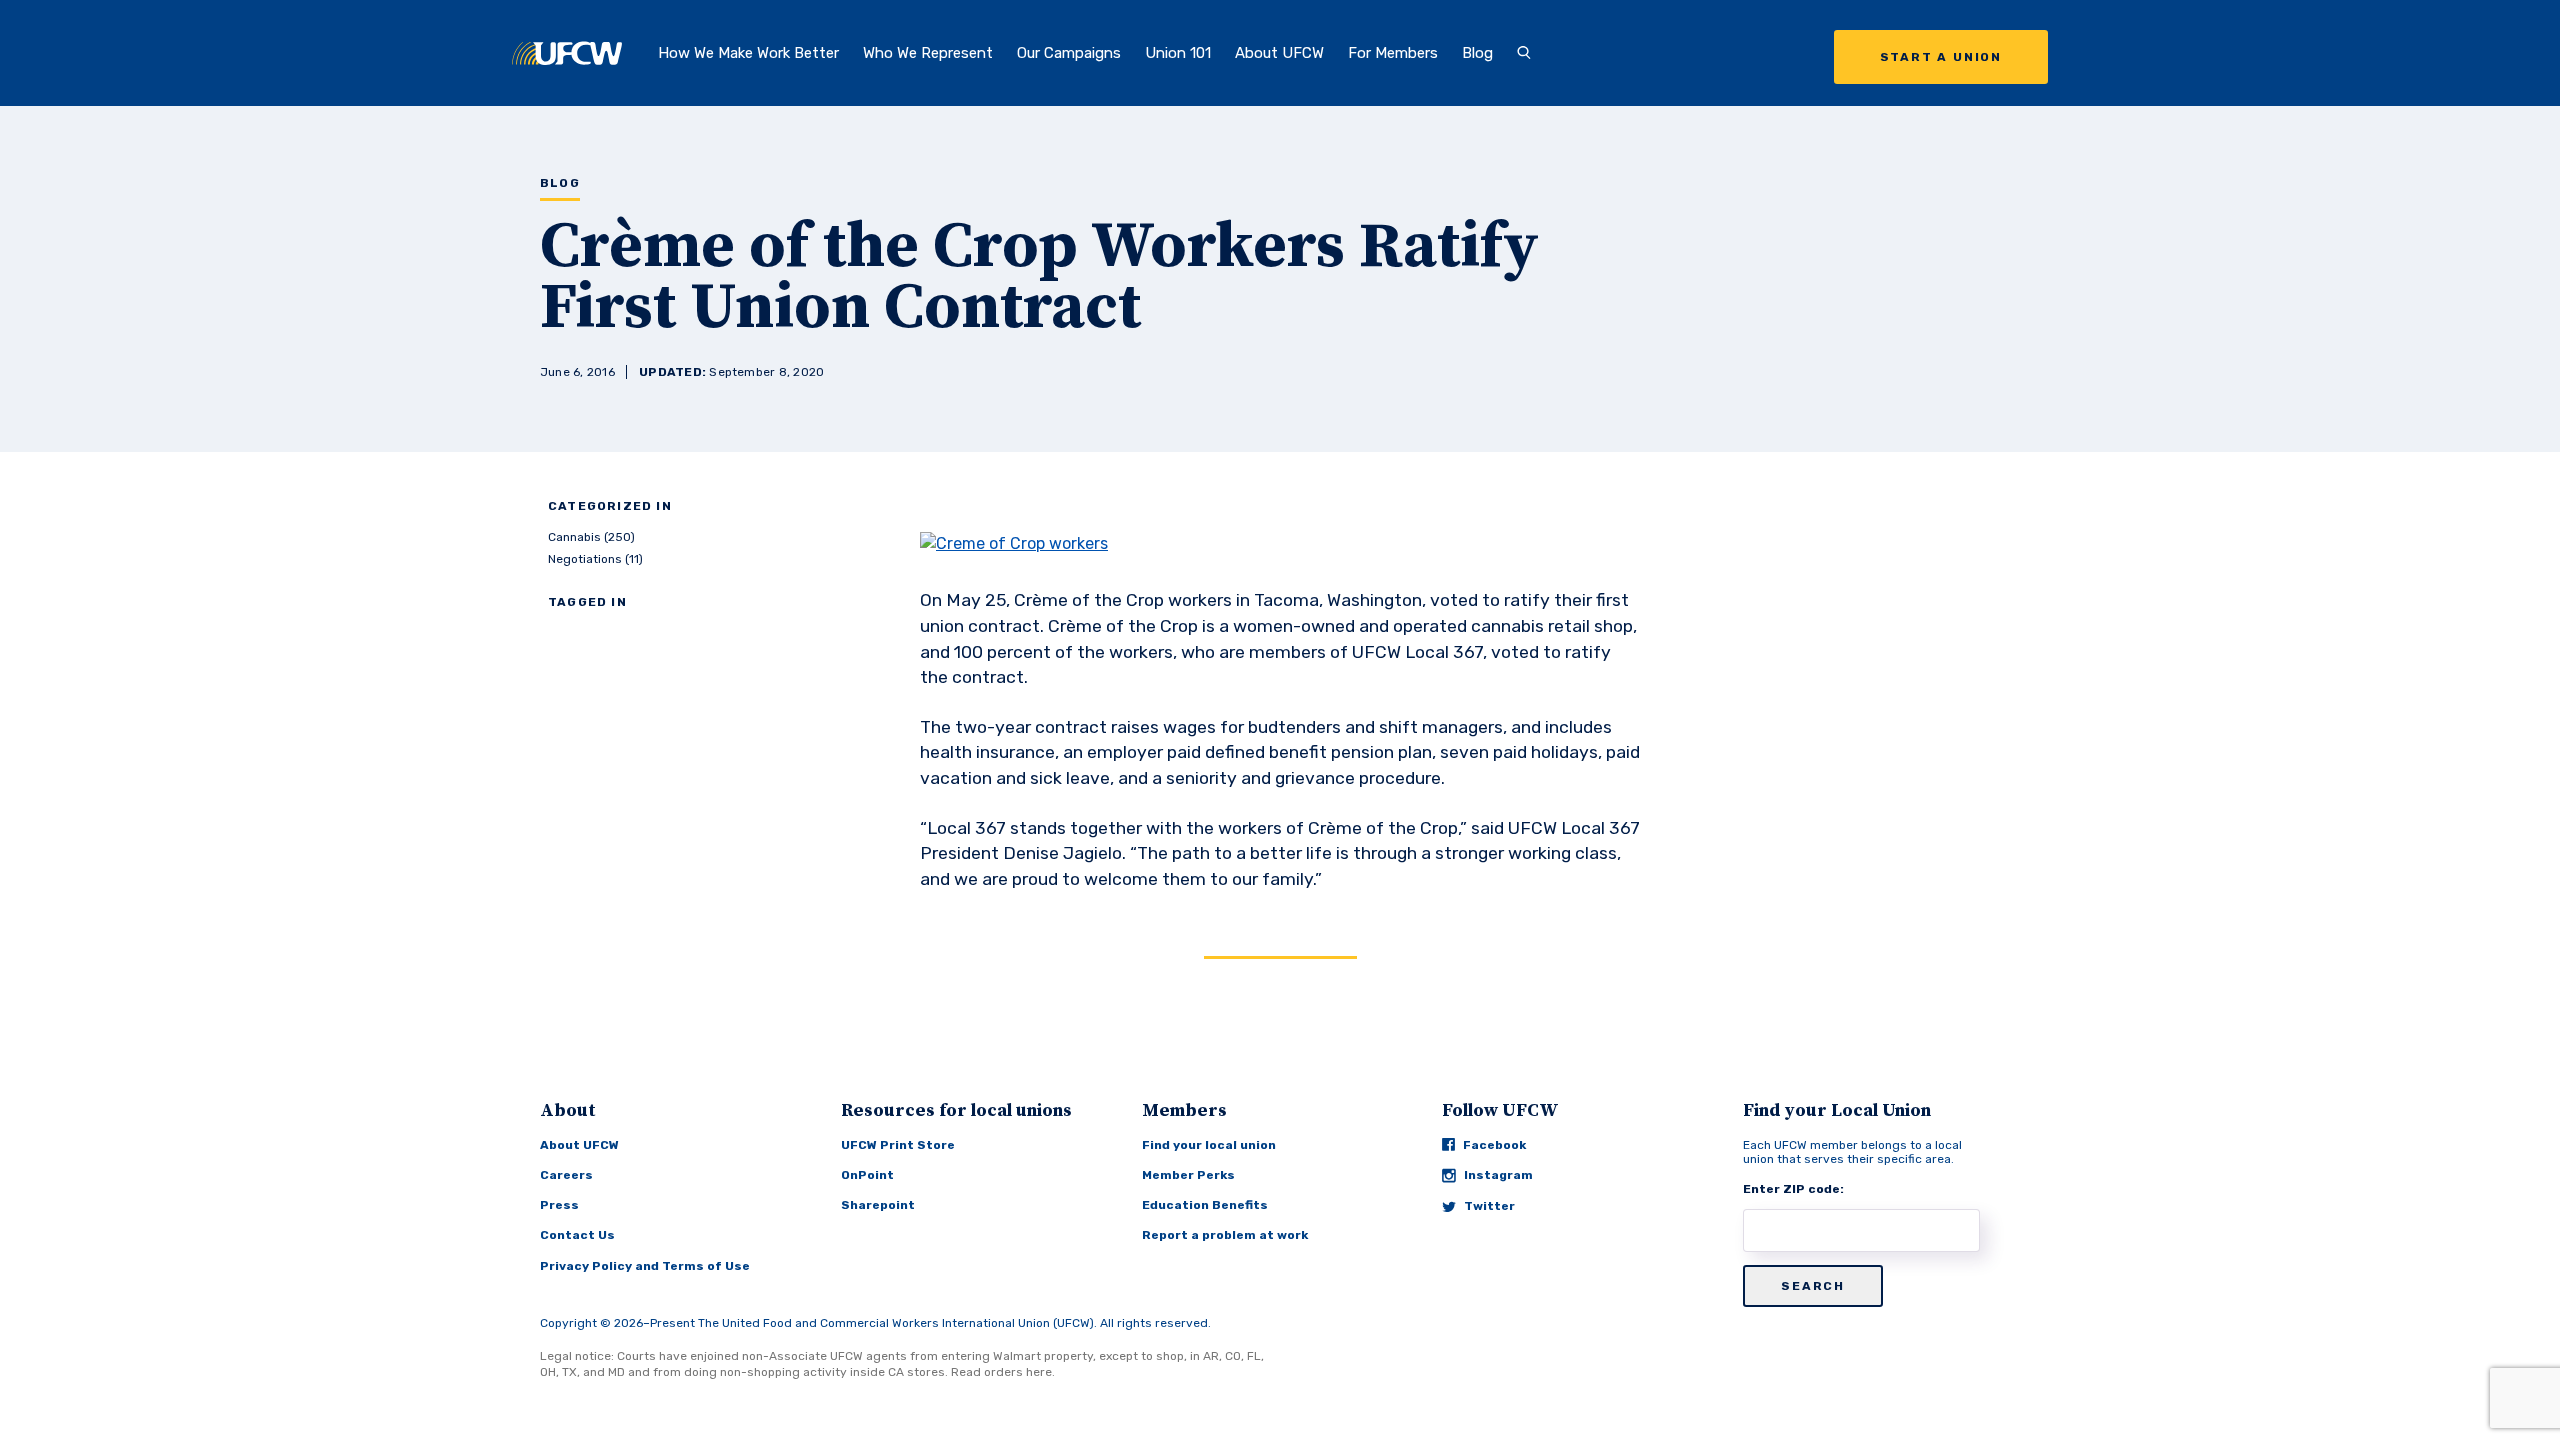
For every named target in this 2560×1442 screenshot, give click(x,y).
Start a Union (1941, 57)
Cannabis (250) (591, 537)
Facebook (1494, 1145)
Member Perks (1188, 1175)
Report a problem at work (1225, 1235)
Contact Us (577, 1235)
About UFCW (1279, 53)
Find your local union (1209, 1145)
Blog (1477, 53)
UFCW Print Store (898, 1145)
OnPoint (867, 1175)
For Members (1393, 53)
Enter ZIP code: (1793, 1189)
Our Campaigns (1069, 53)
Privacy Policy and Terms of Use (645, 1266)
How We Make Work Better (748, 53)
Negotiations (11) (595, 559)
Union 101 (1178, 53)
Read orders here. (1003, 1372)
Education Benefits (1205, 1205)
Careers (566, 1175)
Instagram (1498, 1175)
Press (559, 1205)
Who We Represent (928, 53)
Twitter (1489, 1206)
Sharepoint (878, 1205)
